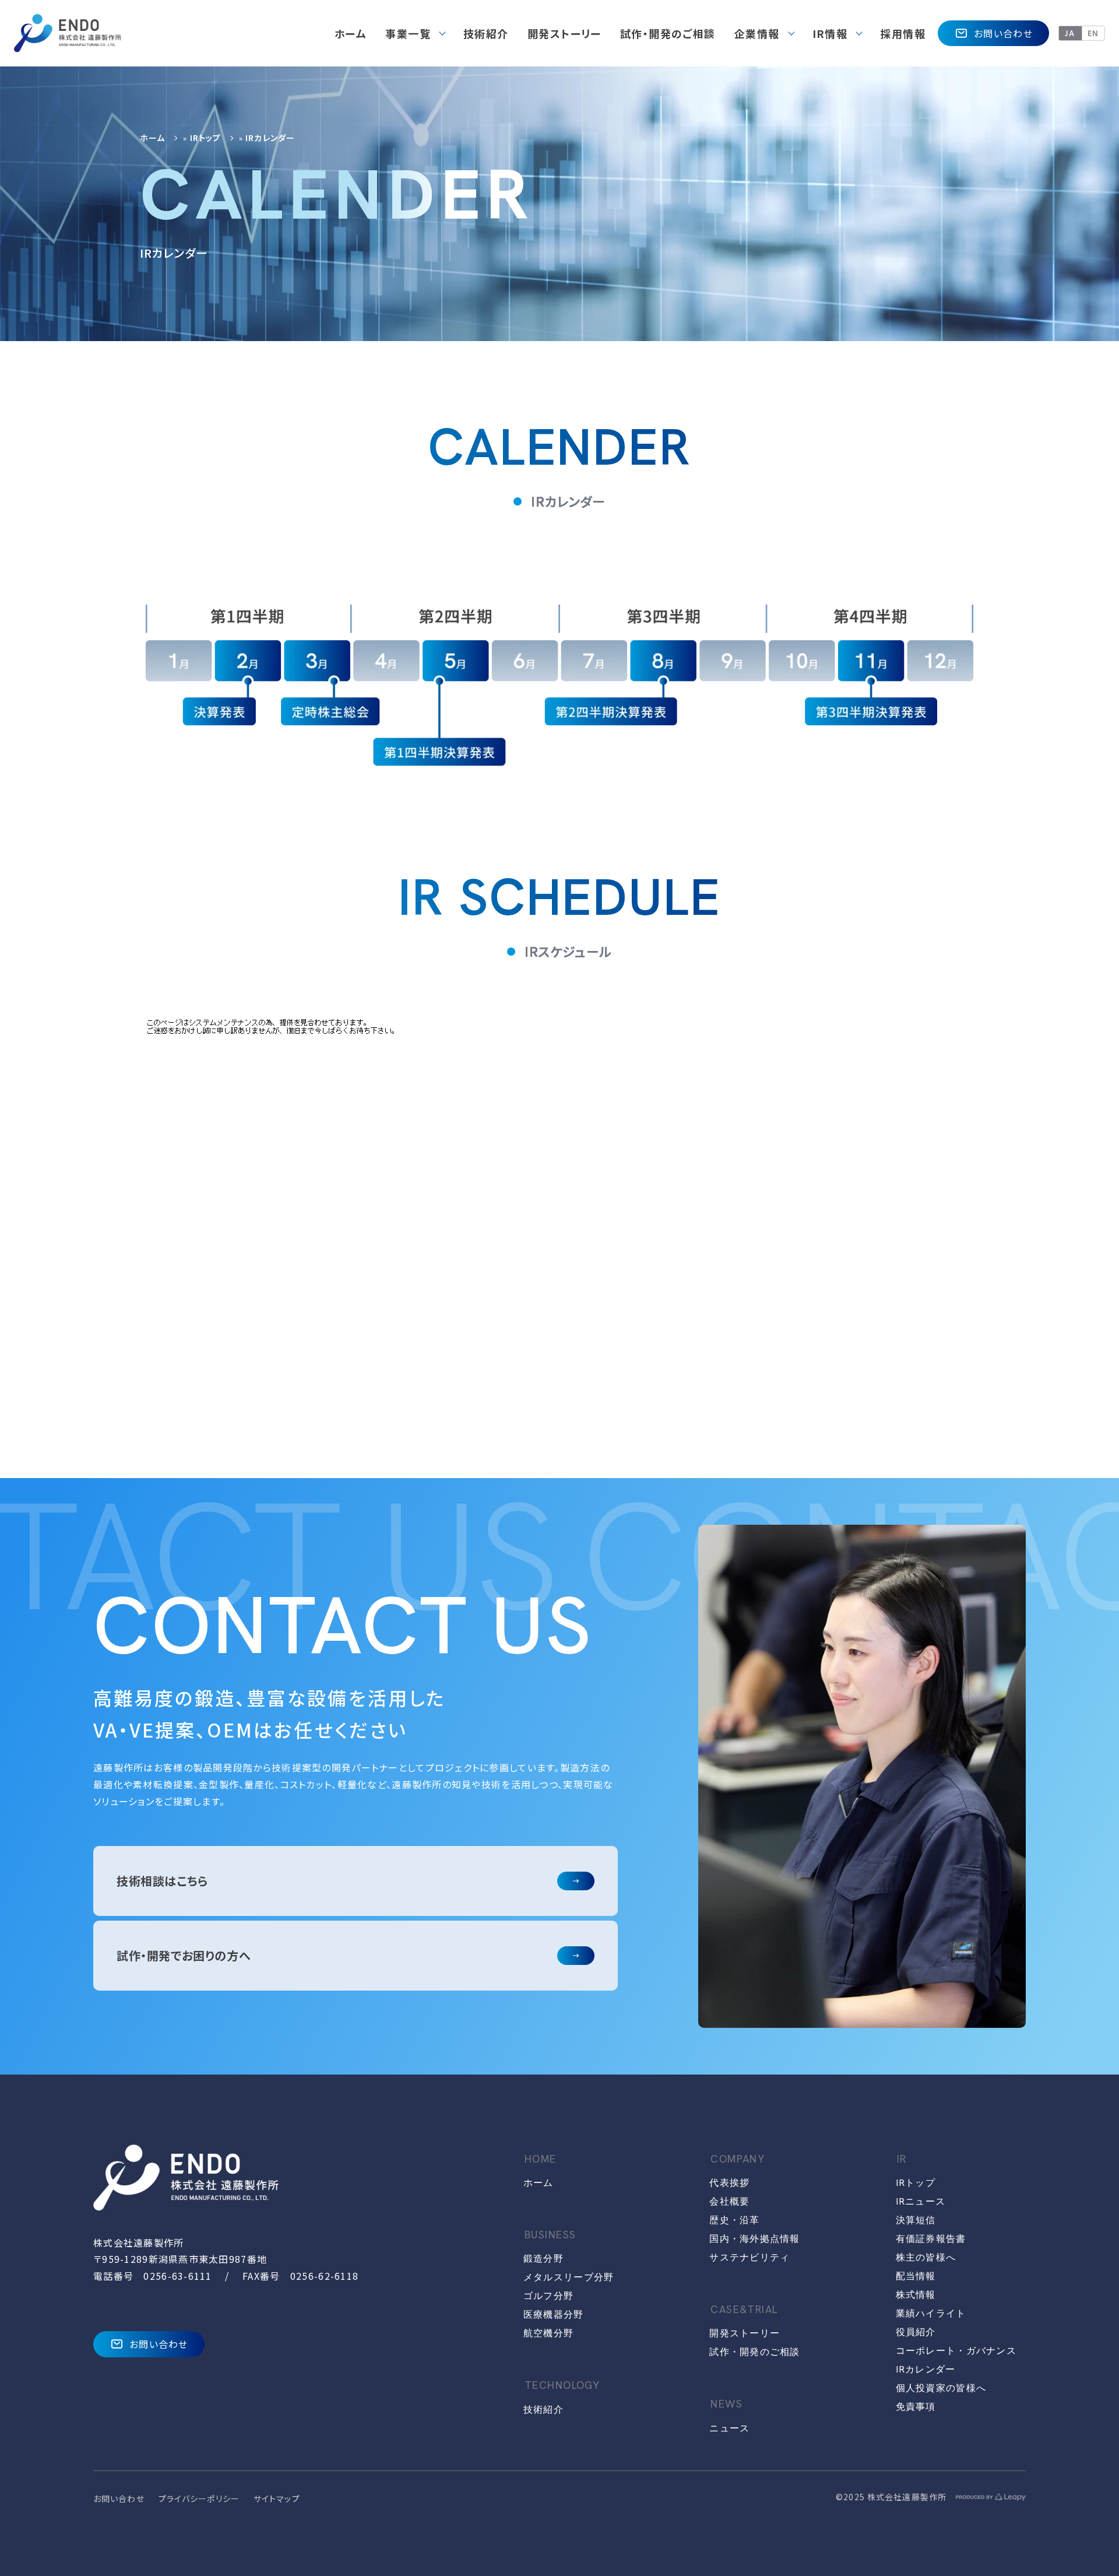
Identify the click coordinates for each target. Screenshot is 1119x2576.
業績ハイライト (931, 2313)
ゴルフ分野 (548, 2296)
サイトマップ (277, 2498)
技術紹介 (543, 2410)
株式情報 (916, 2295)
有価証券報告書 (931, 2239)
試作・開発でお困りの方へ (184, 1955)
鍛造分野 (543, 2259)
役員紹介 (916, 2332)
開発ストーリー (745, 2333)
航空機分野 (548, 2333)
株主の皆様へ (926, 2257)
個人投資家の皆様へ (941, 2388)
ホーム (152, 138)
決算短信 (916, 2220)
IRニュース (921, 2201)
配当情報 (916, 2276)
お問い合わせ (1003, 33)
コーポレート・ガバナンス (956, 2351)
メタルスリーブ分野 (569, 2277)
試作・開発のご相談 (755, 2352)
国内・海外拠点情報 (755, 2239)
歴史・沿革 (734, 2220)
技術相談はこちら (162, 1881)
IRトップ (206, 138)
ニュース (729, 2428)
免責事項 (916, 2407)
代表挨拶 (729, 2183)
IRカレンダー (926, 2369)
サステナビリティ (749, 2257)
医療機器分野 (554, 2314)
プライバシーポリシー (199, 2498)
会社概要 (729, 2201)
